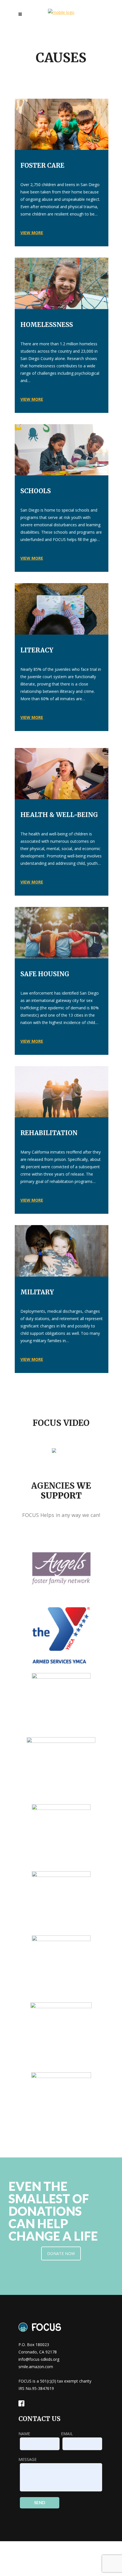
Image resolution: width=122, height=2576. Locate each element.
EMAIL (67, 2434)
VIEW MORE (32, 233)
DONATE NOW (61, 2253)
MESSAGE (28, 2459)
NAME (24, 2434)
